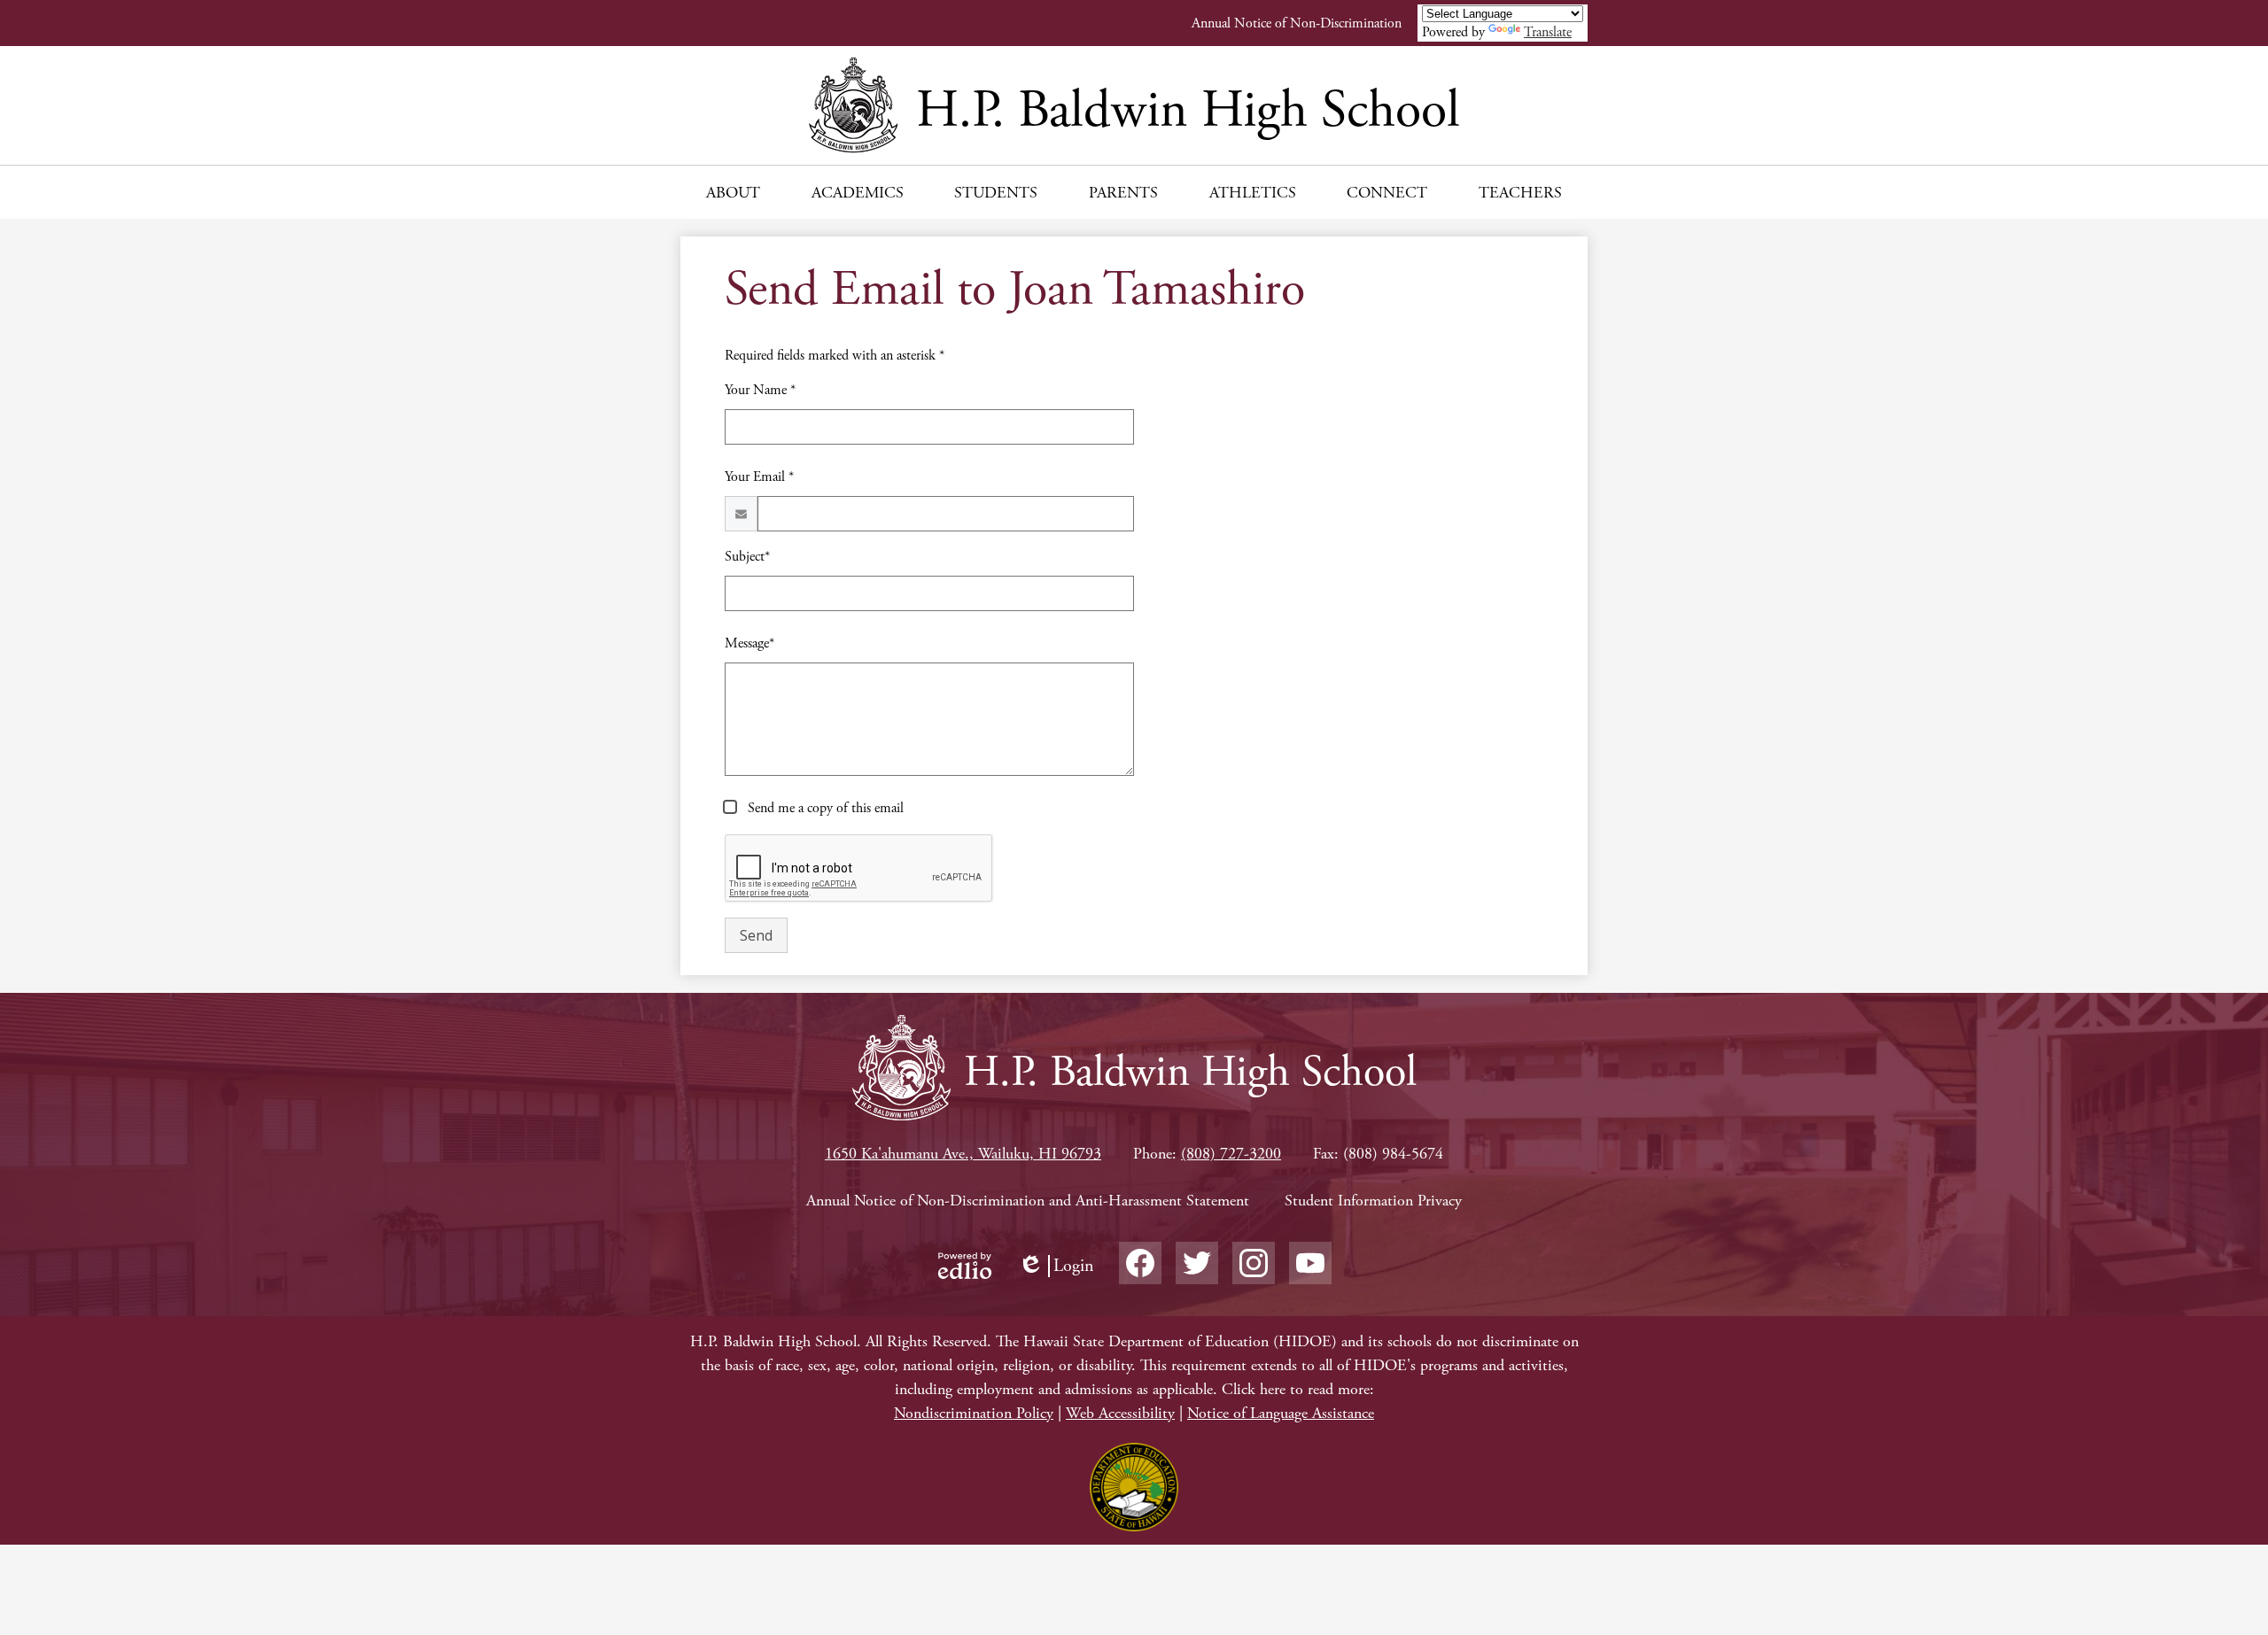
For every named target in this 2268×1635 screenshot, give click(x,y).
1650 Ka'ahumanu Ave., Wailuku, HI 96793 (963, 1154)
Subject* (747, 557)
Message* (750, 643)
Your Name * (760, 390)
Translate (1548, 32)
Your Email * (759, 477)
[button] (733, 192)
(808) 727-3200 (1231, 1154)
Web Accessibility (1120, 1413)
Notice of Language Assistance (1281, 1413)
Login (1056, 1266)
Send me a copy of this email (824, 808)
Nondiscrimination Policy (974, 1413)
